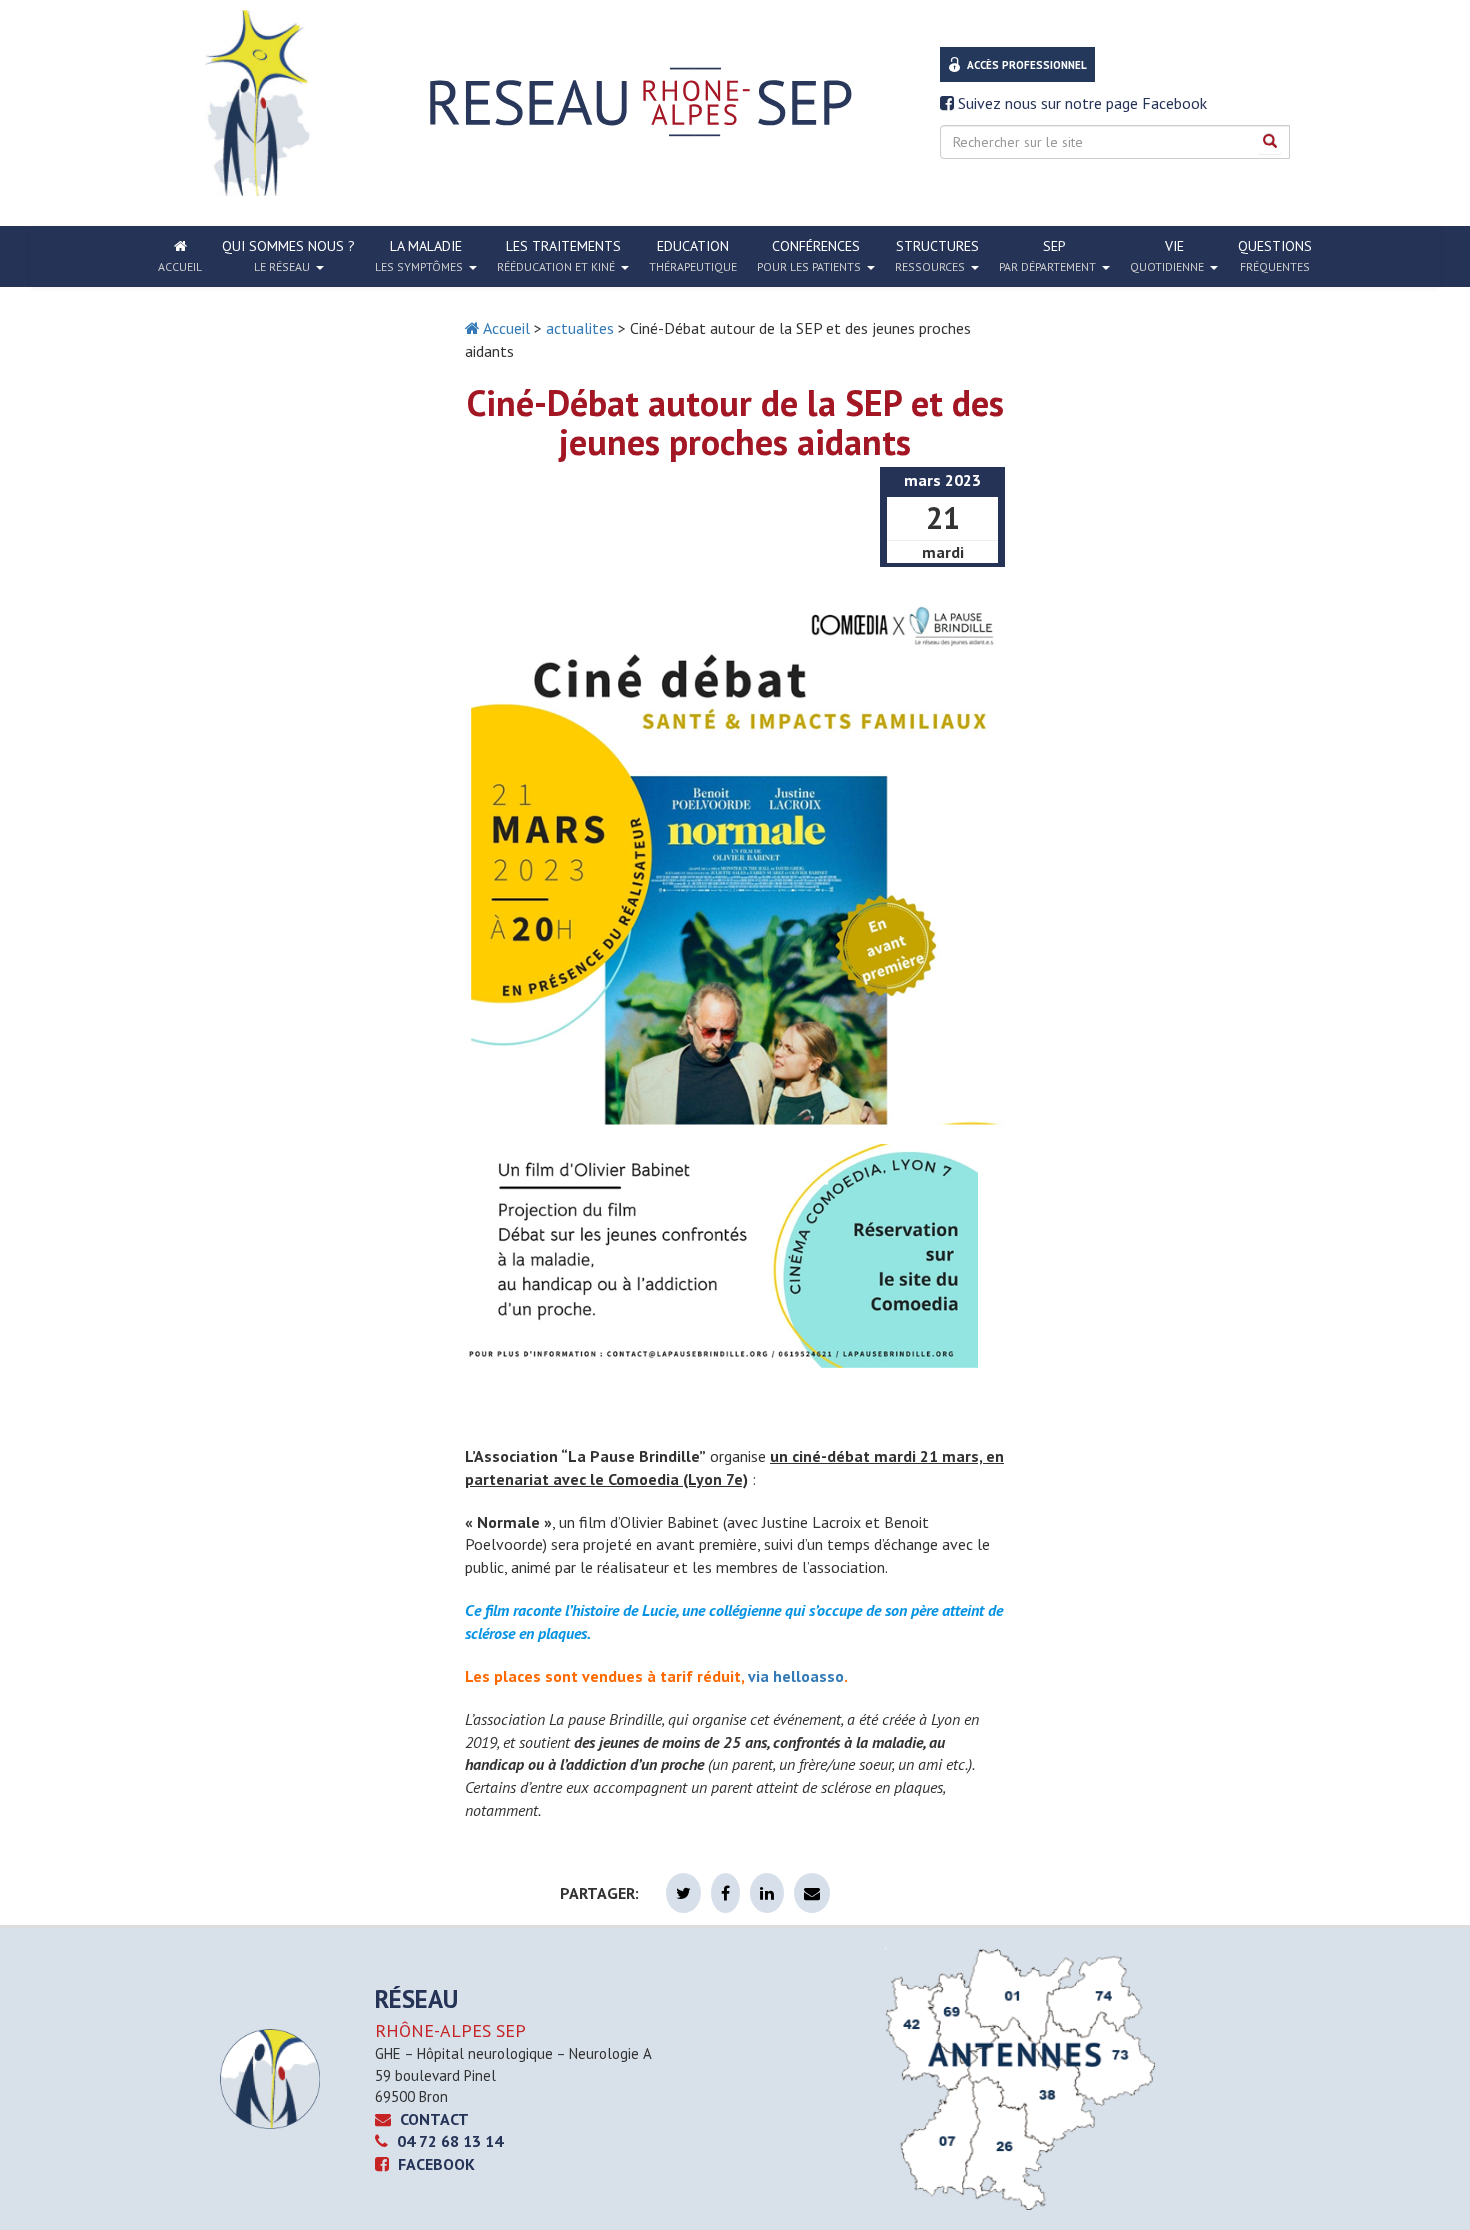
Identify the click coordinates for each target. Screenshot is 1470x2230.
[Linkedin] (767, 1893)
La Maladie (419, 255)
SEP (1047, 255)
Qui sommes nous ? (288, 255)
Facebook (434, 2164)
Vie (1167, 255)
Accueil (505, 328)
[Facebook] (725, 1893)
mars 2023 (942, 480)
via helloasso (796, 1676)
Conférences (809, 255)
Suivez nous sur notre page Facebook (1080, 103)
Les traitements (559, 255)
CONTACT (432, 2119)
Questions (1275, 255)
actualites (580, 328)
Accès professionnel (1027, 65)
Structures (937, 255)
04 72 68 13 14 (448, 2141)
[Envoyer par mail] (812, 1893)
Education (693, 255)
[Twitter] (683, 1893)
